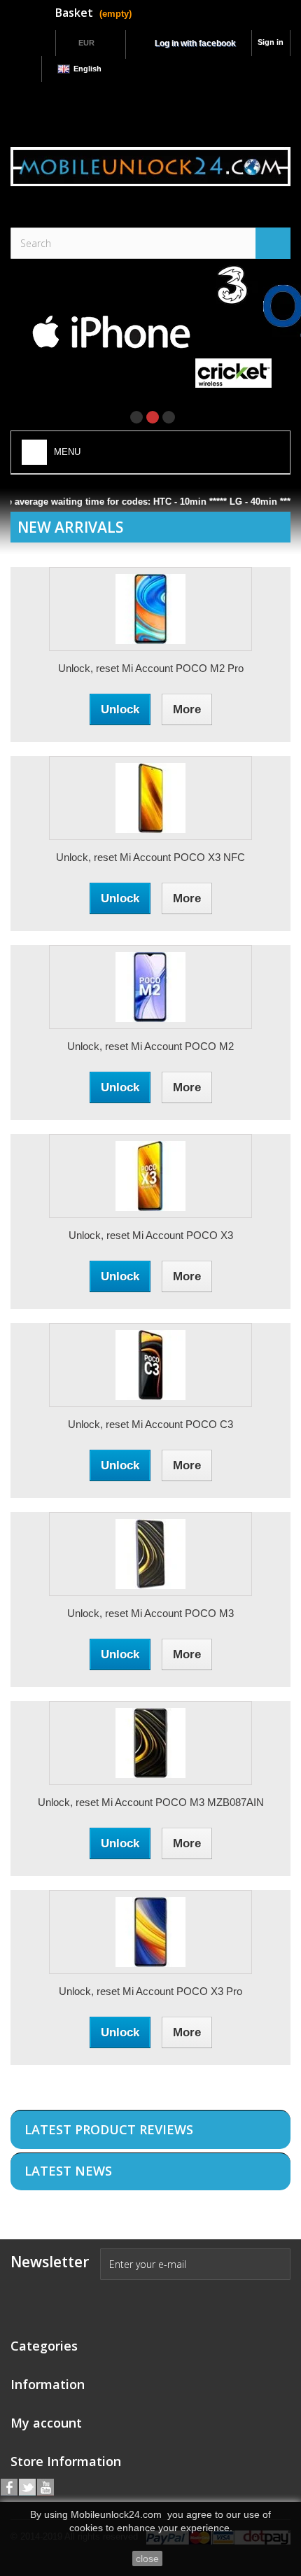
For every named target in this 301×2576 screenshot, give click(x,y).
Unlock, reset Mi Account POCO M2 (150, 1046)
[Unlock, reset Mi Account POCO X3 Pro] (150, 1932)
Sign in (271, 42)
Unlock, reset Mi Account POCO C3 (150, 1424)
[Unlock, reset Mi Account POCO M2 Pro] (150, 609)
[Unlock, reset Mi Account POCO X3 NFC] (150, 798)
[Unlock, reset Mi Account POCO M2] (150, 987)
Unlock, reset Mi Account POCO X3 (151, 1235)
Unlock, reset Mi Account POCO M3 (150, 1613)
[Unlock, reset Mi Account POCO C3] (150, 1365)
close (147, 2558)
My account (46, 2423)
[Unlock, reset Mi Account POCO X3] (150, 1176)
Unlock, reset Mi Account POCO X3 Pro (150, 1991)
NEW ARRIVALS (70, 527)
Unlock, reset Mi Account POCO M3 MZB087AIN (151, 1802)
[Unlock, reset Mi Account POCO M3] (150, 1554)
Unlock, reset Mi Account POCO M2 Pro (151, 668)
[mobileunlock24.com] (150, 167)
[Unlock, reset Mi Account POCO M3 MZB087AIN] (150, 1743)
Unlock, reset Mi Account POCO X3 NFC (150, 857)
